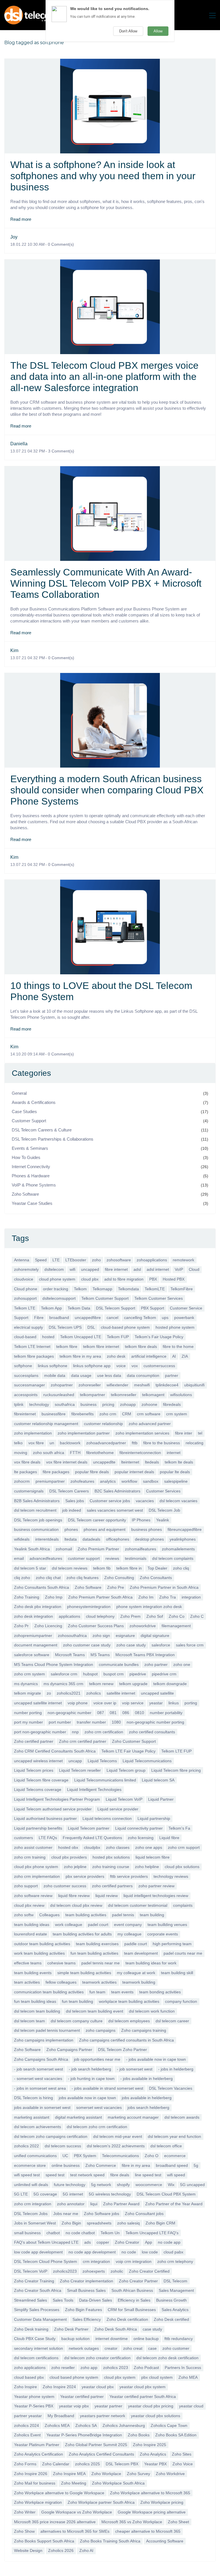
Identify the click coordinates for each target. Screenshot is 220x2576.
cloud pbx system (120, 2377)
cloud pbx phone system (36, 1867)
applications (69, 1616)
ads (88, 2242)
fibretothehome (100, 1453)
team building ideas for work (151, 1963)
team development (141, 1953)
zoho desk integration (34, 1616)
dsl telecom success (63, 2146)
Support (21, 1318)
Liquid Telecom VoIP (124, 1799)
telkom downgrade (170, 1684)
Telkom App (51, 1308)
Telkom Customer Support (105, 1298)
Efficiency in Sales (134, 2300)
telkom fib (102, 1568)
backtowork (70, 1443)
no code (129, 2252)
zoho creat (133, 2348)
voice (121, 1366)
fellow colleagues (61, 1982)
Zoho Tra (168, 1597)
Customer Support (29, 1121)
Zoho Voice (183, 2464)
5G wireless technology (110, 2194)
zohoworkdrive (143, 1626)
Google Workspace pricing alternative (152, 2512)
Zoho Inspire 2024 (59, 2387)
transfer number (91, 1722)
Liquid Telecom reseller (80, 1770)
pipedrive (138, 1674)
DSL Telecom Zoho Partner (122, 2050)
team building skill (177, 1973)
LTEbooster (76, 1260)
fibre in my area (136, 2165)
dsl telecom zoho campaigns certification (51, 2136)
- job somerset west (135, 2069)
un (52, 1443)
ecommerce (175, 2156)
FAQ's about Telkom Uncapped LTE (46, 2242)
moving (21, 1453)
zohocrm (22, 1481)
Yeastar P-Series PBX (34, 2406)
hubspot (90, 1674)
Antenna (22, 1260)
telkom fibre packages (34, 1356)
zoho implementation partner (84, 1433)
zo (49, 1693)
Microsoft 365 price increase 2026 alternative (55, 2522)
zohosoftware (119, 1260)
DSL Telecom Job (164, 1510)
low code (150, 2252)
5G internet (73, 2194)
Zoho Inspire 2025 (150, 2445)
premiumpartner (50, 1481)
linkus (174, 1703)
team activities (27, 1982)
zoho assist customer (33, 1847)
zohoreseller (90, 1385)
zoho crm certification (104, 1732)
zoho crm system (30, 1674)
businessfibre (54, 1414)
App (149, 2242)
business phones (147, 1529)
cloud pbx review (29, 1905)
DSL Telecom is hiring (34, 2098)
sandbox (151, 1481)
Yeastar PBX (155, 2464)
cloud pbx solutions (182, 1867)
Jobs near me (66, 2214)
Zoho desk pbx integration (38, 1607)
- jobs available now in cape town (156, 2059)
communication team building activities (49, 1992)
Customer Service (186, 1308)
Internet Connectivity (31, 1167)
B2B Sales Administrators (37, 1501)
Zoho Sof (155, 1616)
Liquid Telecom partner (89, 1828)
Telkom (80, 1289)
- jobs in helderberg (176, 2069)
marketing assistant (32, 2117)
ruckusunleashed (59, 1395)
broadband (59, 1318)
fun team (97, 1992)
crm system (177, 1414)
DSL (91, 1327)
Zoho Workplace (106, 2474)
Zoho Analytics (153, 2454)
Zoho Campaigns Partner (69, 2050)
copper (103, 2242)
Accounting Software (165, 2541)
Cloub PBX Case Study (35, 2339)
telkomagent (153, 1395)
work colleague (69, 1925)
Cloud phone (26, 1289)
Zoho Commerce (101, 2165)
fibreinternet (25, 1414)
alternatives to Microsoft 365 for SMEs (75, 2531)
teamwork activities (99, 1982)
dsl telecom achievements (38, 2127)
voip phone (78, 1703)
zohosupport (25, 1298)
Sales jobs (75, 1501)
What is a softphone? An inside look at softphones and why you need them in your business (103, 176)
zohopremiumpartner (33, 1636)
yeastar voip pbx (74, 2406)
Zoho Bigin (71, 2223)
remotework (183, 1260)
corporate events (163, 1934)
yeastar (156, 1703)
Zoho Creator (127, 2242)
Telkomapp (102, 1289)
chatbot (53, 2233)
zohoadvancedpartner (106, 1443)
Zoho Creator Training (34, 2281)
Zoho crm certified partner (83, 1741)
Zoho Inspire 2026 (31, 2474)
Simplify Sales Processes (37, 2310)
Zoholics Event (27, 2435)
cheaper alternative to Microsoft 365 (148, 2531)
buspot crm (114, 1674)
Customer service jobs (110, 1501)
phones (71, 1529)
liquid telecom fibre (153, 1857)
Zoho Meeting (74, 2483)
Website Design (28, 2550)
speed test (55, 2175)
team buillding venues (167, 1925)
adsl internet (158, 1269)
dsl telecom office (166, 2146)
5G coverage (45, 2194)
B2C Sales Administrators (117, 1491)
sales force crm (190, 1645)
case (152, 2348)
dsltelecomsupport (59, 1298)
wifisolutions (181, 1395)
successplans (26, 1375)
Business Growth (171, 2300)
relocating (195, 1443)
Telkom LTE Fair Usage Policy (128, 1751)
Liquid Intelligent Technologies (94, 1789)
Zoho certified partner (34, 1741)
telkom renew (101, 1684)
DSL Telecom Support (116, 1308)
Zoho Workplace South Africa (118, 2483)
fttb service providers (129, 1876)
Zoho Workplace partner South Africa (101, 2502)
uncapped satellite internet (38, 1703)
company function (181, 2001)
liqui (94, 2204)
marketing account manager (133, 2117)
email (19, 1558)
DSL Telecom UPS (65, 1327)
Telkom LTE (25, 1308)
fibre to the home (178, 1346)
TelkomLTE (155, 1289)
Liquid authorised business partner (45, 1818)
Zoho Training (27, 1597)
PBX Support (153, 1308)
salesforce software (32, 1655)
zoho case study (131, 1645)
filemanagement (176, 1626)
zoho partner (156, 1664)
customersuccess (159, 1366)
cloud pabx (173, 2252)
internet (174, 1453)
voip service (133, 1703)
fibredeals (172, 1404)
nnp (75, 1732)
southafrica (65, 1404)
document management (36, 1645)
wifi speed (176, 2175)
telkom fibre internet (101, 1346)
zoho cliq (181, 1568)
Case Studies (24, 1112)
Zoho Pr (21, 1626)
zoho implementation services (142, 1433)
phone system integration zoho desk (149, 1607)
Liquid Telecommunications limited (105, 1780)
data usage (81, 1375)
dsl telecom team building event (95, 2011)
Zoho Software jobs (102, 2214)
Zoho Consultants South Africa (42, 1587)
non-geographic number (69, 1713)
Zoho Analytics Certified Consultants (101, 2454)
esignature (125, 1636)
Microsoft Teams (70, 1655)
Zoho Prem (130, 1616)
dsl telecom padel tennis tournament (47, 2030)
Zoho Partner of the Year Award (174, 2204)
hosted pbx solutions (111, 1857)
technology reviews (171, 1876)
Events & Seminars (30, 1148)
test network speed (87, 2175)
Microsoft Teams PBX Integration (145, 1655)
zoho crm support (184, 1847)
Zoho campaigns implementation (44, 2040)
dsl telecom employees (129, 2021)
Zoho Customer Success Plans (96, 1626)
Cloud (194, 1269)
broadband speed (172, 2165)
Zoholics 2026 (61, 2550)
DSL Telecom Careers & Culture (42, 1130)
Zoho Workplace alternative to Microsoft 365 (150, 2493)
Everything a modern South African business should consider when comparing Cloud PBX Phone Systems (107, 790)
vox (135, 1366)
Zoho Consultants (156, 1578)
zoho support (26, 1886)
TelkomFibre (182, 1289)
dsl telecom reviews (70, 1568)
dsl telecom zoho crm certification (97, 2127)
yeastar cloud (191, 2406)
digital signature (155, 1636)
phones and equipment (105, 1529)
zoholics (94, 1693)
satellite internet (121, 1693)
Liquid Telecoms (102, 1761)
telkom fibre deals (141, 1346)
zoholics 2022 (26, 2146)
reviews (112, 1558)
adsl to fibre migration (124, 1279)
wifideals (22, 1539)
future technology (70, 2185)
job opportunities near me (97, 2059)
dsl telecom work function (152, 2011)
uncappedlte (104, 1462)
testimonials (136, 1558)
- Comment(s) (60, 244)
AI (174, 1356)
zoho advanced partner (150, 1424)
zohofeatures (82, 1481)
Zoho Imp (54, 1597)
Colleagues (49, 1915)
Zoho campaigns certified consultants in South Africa (126, 2040)
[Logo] (31, 15)
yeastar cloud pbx (98, 2387)
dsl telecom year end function (174, 2136)
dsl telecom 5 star (30, 1568)
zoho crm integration (33, 2204)
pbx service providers (85, 1876)
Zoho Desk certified (171, 2319)
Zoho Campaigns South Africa (41, 2059)
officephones (118, 1539)
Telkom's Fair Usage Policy (159, 1337)
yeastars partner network (103, 2416)
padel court (98, 1925)
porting (191, 1703)
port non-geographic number (40, 1732)
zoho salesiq (128, 2223)
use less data (109, 1375)
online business (66, 2165)
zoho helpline (147, 1867)
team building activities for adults (82, 1934)
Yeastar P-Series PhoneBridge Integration (84, 2435)
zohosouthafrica (72, 1636)
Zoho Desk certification (127, 2319)
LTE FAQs (48, 1838)
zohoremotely (26, 1269)
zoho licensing (141, 1838)
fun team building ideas (35, 2001)
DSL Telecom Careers (69, 1491)
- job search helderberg (90, 2069)
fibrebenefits (82, 1414)
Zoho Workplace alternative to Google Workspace (59, 2493)
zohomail (64, 1549)
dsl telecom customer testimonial (138, 1905)
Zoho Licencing (48, 1626)
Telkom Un (110, 2233)
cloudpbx (92, 1847)
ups (165, 1318)
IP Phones (141, 1520)
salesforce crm (64, 1674)
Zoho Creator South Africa (38, 2290)
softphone (23, 1366)
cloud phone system (57, 1279)
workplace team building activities (129, 2001)
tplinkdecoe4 (167, 1385)
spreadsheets (99, 2223)
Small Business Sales (86, 2290)
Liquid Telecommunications (147, 1761)
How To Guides (26, 1157)
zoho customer (176, 2348)
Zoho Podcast (146, 2368)
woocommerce (149, 2185)
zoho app (89, 2368)
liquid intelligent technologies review (156, 1896)
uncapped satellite (157, 1693)
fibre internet (116, 1269)
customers (23, 1838)
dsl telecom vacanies (178, 1501)
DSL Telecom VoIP (31, 2271)
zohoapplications (152, 1260)
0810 (140, 1713)
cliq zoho (22, 1578)
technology (39, 1404)
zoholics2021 (69, 1693)
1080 (116, 1722)
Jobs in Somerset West (35, 2223)
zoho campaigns (101, 2030)
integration (191, 1597)
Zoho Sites (182, 2454)
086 (126, 1713)
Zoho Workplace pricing (162, 2502)
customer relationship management (46, 1424)
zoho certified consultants (152, 1732)
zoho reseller (63, 2368)
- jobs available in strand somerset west (107, 2088)
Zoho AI (86, 2550)
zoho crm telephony (175, 2261)
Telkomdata (128, 1289)
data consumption (143, 1375)
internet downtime (112, 2339)
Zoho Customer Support (134, 1741)
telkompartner (93, 1395)
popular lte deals (175, 1472)
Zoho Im (146, 1597)
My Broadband (61, 2416)
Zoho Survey (139, 2474)
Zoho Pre (116, 1587)
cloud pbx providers (69, 1857)
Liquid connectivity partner (139, 1828)
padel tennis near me (101, 1963)
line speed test (148, 2175)
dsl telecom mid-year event (118, 2136)
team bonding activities (160, 1992)
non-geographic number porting (155, 1722)
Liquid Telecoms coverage (38, 1789)
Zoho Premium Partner (98, 1549)
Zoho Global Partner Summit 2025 (96, 2445)
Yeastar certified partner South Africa (143, 2397)
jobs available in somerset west (42, 2107)
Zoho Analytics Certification (39, 2454)
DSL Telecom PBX (122, 2464)
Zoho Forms (25, 2464)
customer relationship (103, 1424)
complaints (183, 1905)
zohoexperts (94, 2271)
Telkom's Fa (179, 1828)
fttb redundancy (179, 2339)
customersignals (29, 1491)
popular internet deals (134, 1472)
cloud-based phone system (125, 1327)
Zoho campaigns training (144, 2030)
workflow (129, 1481)
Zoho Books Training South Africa (110, 2541)
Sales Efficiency (87, 2319)
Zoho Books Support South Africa (44, 2541)
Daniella (19, 444)
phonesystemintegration (89, 1607)
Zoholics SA (86, 2425)
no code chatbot (80, 2233)
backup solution (75, 2339)
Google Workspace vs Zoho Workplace (77, 2512)
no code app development (92, 2252)
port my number (29, 1722)
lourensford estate (31, 1934)
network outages (84, 2348)
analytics (108, 1481)
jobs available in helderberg (147, 2098)
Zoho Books (139, 2435)
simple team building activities (84, 1973)
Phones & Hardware (31, 1176)
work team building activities (39, 1953)
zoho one (182, 1664)
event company (128, 1925)
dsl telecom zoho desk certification (167, 2358)
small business (27, 2233)
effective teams (28, 1963)
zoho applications (30, 2368)
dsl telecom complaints (173, 1558)
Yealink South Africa (32, 1549)
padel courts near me (183, 1953)
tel (200, 1433)
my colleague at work (136, 1973)
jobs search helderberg (148, 2107)
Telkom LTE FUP (176, 1751)
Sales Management (176, 2290)
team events (122, 1992)
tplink (19, 1404)
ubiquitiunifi (194, 1385)
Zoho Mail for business (35, 2483)
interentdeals (47, 1539)
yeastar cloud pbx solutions (156, 2416)
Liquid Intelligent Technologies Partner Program (57, 1799)
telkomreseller (124, 1395)
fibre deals (120, 2175)
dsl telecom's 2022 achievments (116, 2146)
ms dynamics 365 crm (63, 1684)
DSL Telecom (175, 2281)
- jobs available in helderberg (147, 2079)
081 (113, 1713)
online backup (146, 2339)
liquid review (107, 1896)
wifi (72, 1269)
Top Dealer (157, 1568)
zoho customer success (65, 1886)
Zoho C (197, 1616)
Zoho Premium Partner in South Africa (164, 1587)
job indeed (72, 1510)
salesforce (161, 1645)
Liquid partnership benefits (38, 1828)
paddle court (136, 1944)
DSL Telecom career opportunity (97, 1520)
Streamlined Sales (31, 2300)
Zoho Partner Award (121, 2204)
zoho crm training (30, 1857)
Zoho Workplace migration (38, 2502)
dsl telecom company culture (77, 2021)
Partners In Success (183, 2368)
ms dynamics (26, 1684)
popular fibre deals (92, 1472)
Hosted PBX (174, 1279)
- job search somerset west (39, 2069)
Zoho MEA (188, 2377)
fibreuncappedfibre (185, 1529)
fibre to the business (162, 1443)
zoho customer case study (87, 1645)
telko (18, 1443)
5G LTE (21, 2194)
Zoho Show (24, 2531)
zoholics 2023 (116, 2368)
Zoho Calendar (56, 2464)
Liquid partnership (154, 1818)
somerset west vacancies (99, 2107)
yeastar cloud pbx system (143, 2387)
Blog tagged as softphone (34, 43)
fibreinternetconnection (140, 1453)
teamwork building (139, 1982)
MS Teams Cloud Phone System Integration (54, 1664)
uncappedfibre (88, 1318)
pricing (108, 1404)
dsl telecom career (172, 2021)
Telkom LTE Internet (32, 1346)
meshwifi (142, 1385)
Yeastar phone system (34, 2397)
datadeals (91, 1539)
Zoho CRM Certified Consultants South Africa (55, 1751)
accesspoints (26, 1395)
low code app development (38, 2252)
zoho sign (101, 1636)
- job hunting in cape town (91, 2079)
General (19, 1093)
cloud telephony (100, 1616)
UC (65, 2156)
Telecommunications (120, 2156)
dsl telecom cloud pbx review (76, 1905)
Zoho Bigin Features (84, 2310)
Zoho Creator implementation (87, 2281)
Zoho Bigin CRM (160, 2223)
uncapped (90, 1269)
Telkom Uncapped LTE (81, 1337)
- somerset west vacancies (38, 2079)
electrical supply (29, 1327)
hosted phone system (175, 1327)
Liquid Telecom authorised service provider (53, 1809)
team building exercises (97, 1944)
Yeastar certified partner (82, 2397)
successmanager (30, 1385)
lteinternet (130, 1462)
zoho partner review (156, 1886)
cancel (112, 1318)
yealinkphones (183, 1539)
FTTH (75, 1453)
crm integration (96, 2261)
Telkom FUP (118, 1337)
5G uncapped (192, 2185)
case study (152, 2329)
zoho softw (24, 1915)
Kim (14, 650)
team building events (33, 1973)
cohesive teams (61, 1963)
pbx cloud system (157, 2377)
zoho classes (118, 1847)
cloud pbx (90, 1279)
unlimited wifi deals (31, 2185)
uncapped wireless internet (38, 1761)
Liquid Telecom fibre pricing (176, 1770)
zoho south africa (49, 1453)
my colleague (129, 1934)
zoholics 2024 (26, 2425)
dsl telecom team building (37, 2011)
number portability (166, 1713)
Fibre (39, 1318)
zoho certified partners (112, 1886)
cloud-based (25, 1337)
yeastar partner (108, 2406)
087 (101, 1713)
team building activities (86, 1915)
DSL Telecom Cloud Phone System (46, 2261)
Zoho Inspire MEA (69, 2474)
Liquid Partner (161, 1799)
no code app (169, 2242)
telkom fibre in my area (80, 1356)
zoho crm (108, 1414)
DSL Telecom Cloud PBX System (166, 2194)
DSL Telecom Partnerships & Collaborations (53, 1139)
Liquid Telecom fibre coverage (41, 1780)
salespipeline (176, 1481)
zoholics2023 (65, 2271)
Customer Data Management (40, 2319)
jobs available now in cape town (87, 2098)
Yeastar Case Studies (32, 1203)
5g (196, 2165)
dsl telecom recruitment (35, 1510)
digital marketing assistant (78, 2117)
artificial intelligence (149, 1356)
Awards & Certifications (34, 1102)
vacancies (145, 1501)
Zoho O (152, 2156)
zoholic (117, 2271)
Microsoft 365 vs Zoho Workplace (132, 2522)
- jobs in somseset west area (40, 2088)
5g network (101, 2185)
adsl (137, 1269)
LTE (56, 1260)
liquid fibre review (74, 1896)
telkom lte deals (179, 1462)
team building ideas (32, 1925)
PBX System (85, 2156)
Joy (14, 237)
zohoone (149, 1404)
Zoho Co (177, 1616)
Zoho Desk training (31, 2329)
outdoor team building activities (42, 1944)
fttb (135, 1443)
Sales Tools (63, 2300)
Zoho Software (25, 1194)
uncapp (75, 1761)
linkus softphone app (92, 1366)
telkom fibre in (129, 1568)
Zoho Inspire (25, 2387)
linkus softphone (53, 1366)
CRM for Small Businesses (132, 2310)
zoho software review (33, 1896)
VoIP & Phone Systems (34, 1185)
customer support (84, 1558)
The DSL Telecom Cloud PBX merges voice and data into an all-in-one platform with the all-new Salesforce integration (104, 376)
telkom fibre (67, 1346)
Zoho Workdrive (170, 2474)
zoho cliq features (82, 1578)
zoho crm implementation (37, 1876)
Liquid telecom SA (158, 1780)
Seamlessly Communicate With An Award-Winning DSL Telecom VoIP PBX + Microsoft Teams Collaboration (106, 583)
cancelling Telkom (140, 1318)
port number (60, 1722)
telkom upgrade (133, 1684)
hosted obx (68, 1847)
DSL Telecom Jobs (31, 2214)
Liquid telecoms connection (107, 1818)
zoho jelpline (75, 1867)
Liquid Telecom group (126, 1770)
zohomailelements (178, 1549)
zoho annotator (71, 2204)
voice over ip (105, 1703)
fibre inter (184, 1433)
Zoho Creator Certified (149, 2271)
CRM (127, 1414)
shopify (123, 2185)
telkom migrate (27, 1693)
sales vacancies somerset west (115, 1510)
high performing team (172, 1944)
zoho (96, 1260)
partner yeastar (28, 2416)
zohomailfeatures (141, 1549)
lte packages (25, 1472)
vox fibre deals (27, 1462)
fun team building (77, 2001)
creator (111, 2348)
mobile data (55, 1375)
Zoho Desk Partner (71, 2329)
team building (152, 1915)
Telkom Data (79, 1308)
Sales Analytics (175, 2310)
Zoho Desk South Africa (116, 2329)
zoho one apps (149, 1847)
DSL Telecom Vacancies (171, 2088)
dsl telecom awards (182, 2117)
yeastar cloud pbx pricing (151, 2406)
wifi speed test (27, 2175)
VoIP (179, 1269)
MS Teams (100, 1655)
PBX (153, 1279)
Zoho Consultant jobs (144, 2214)
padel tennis (123, 1915)
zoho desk (116, 1356)
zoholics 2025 (88, 2464)
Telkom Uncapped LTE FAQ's (152, 2233)
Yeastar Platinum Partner (37, 2445)
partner (172, 1375)
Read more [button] (21, 219)
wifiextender (117, 1385)
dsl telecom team (30, 2021)
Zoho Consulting (119, 1578)
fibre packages (56, 1472)
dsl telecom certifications (36, 2358)
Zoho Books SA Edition (176, 2435)
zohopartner (62, 1385)
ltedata (71, 1539)
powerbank (184, 1318)
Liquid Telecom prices (34, 1770)
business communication (36, 1529)
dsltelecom (54, 1269)
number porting (28, 1713)
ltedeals (152, 1462)
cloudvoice (24, 1279)
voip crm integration (134, 2261)
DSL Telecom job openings (38, 1520)
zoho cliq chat (48, 1578)
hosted (48, 1337)
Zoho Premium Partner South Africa (100, 1597)
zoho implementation (33, 1433)
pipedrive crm (164, 1674)
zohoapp (128, 1404)
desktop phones (149, 1539)
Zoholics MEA (57, 2425)
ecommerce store (30, 2165)
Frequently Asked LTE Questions (92, 1838)
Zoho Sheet (178, 2522)
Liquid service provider (118, 1809)
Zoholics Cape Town (169, 2425)
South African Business (132, 2290)
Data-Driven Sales (96, 2300)
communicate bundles (119, 1664)
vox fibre (36, 1443)
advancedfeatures (46, 1558)
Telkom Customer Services (159, 1298)
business (89, 1404)
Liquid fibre (169, 1838)
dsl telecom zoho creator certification (97, 2358)
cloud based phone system (74, 2377)
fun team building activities (94, 1953)
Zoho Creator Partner (138, 2281)
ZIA (185, 1356)
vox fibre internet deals (67, 1462)
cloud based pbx (29, 2377)
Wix (171, 2185)
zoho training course (111, 1867)
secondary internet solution (39, 2348)
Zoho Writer (25, 2512)
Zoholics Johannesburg (124, 2425)
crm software (149, 1414)
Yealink (163, 1520)
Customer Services (163, 1491)
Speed (41, 1260)
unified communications (35, 2156)
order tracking (56, 1289)
